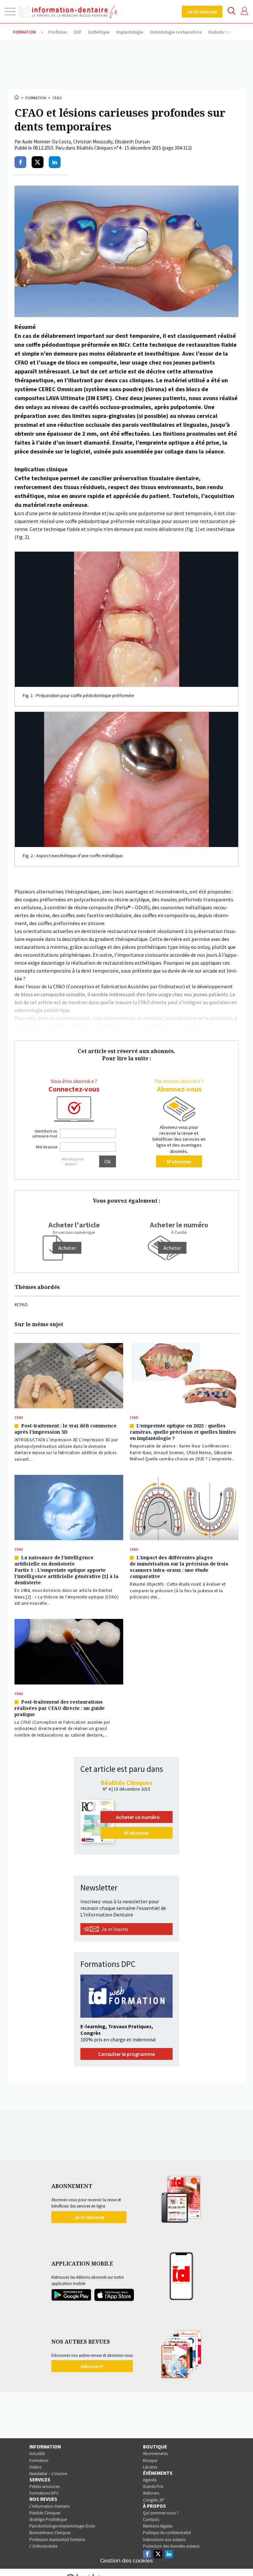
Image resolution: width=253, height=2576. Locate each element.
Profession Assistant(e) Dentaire (57, 2540)
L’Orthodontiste (43, 2546)
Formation (36, 98)
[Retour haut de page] (241, 2559)
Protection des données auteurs (171, 2546)
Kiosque (150, 2460)
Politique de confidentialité (167, 2533)
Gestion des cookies (126, 2561)
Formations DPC (44, 2493)
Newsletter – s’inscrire (48, 2474)
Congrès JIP (154, 2500)
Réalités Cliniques (45, 2513)
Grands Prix (153, 2487)
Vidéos (35, 2467)
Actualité (37, 2454)
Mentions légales (158, 2526)
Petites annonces (44, 2487)
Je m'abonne (202, 12)
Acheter (172, 1248)
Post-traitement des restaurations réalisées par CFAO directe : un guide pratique (60, 1708)
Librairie (150, 2467)
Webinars (151, 2493)
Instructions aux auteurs (164, 2540)
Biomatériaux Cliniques (50, 2533)
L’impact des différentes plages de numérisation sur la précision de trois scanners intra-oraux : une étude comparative (179, 1567)
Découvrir (92, 2366)
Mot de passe (47, 1147)
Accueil (17, 97)
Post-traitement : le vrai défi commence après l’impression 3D (66, 1429)
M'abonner (179, 1161)
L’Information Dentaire (49, 2506)
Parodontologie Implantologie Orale (62, 2526)
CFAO (57, 98)
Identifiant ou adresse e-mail (45, 1133)
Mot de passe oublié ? (73, 1161)
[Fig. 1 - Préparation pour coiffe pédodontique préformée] (126, 619)
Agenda (150, 2480)
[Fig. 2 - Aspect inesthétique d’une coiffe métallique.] (126, 779)
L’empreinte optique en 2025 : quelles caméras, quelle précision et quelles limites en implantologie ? (183, 1432)
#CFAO (21, 1304)
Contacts (151, 2519)
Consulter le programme (126, 2054)
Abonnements (155, 2454)
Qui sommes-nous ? (161, 2513)
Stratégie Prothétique (48, 2519)
